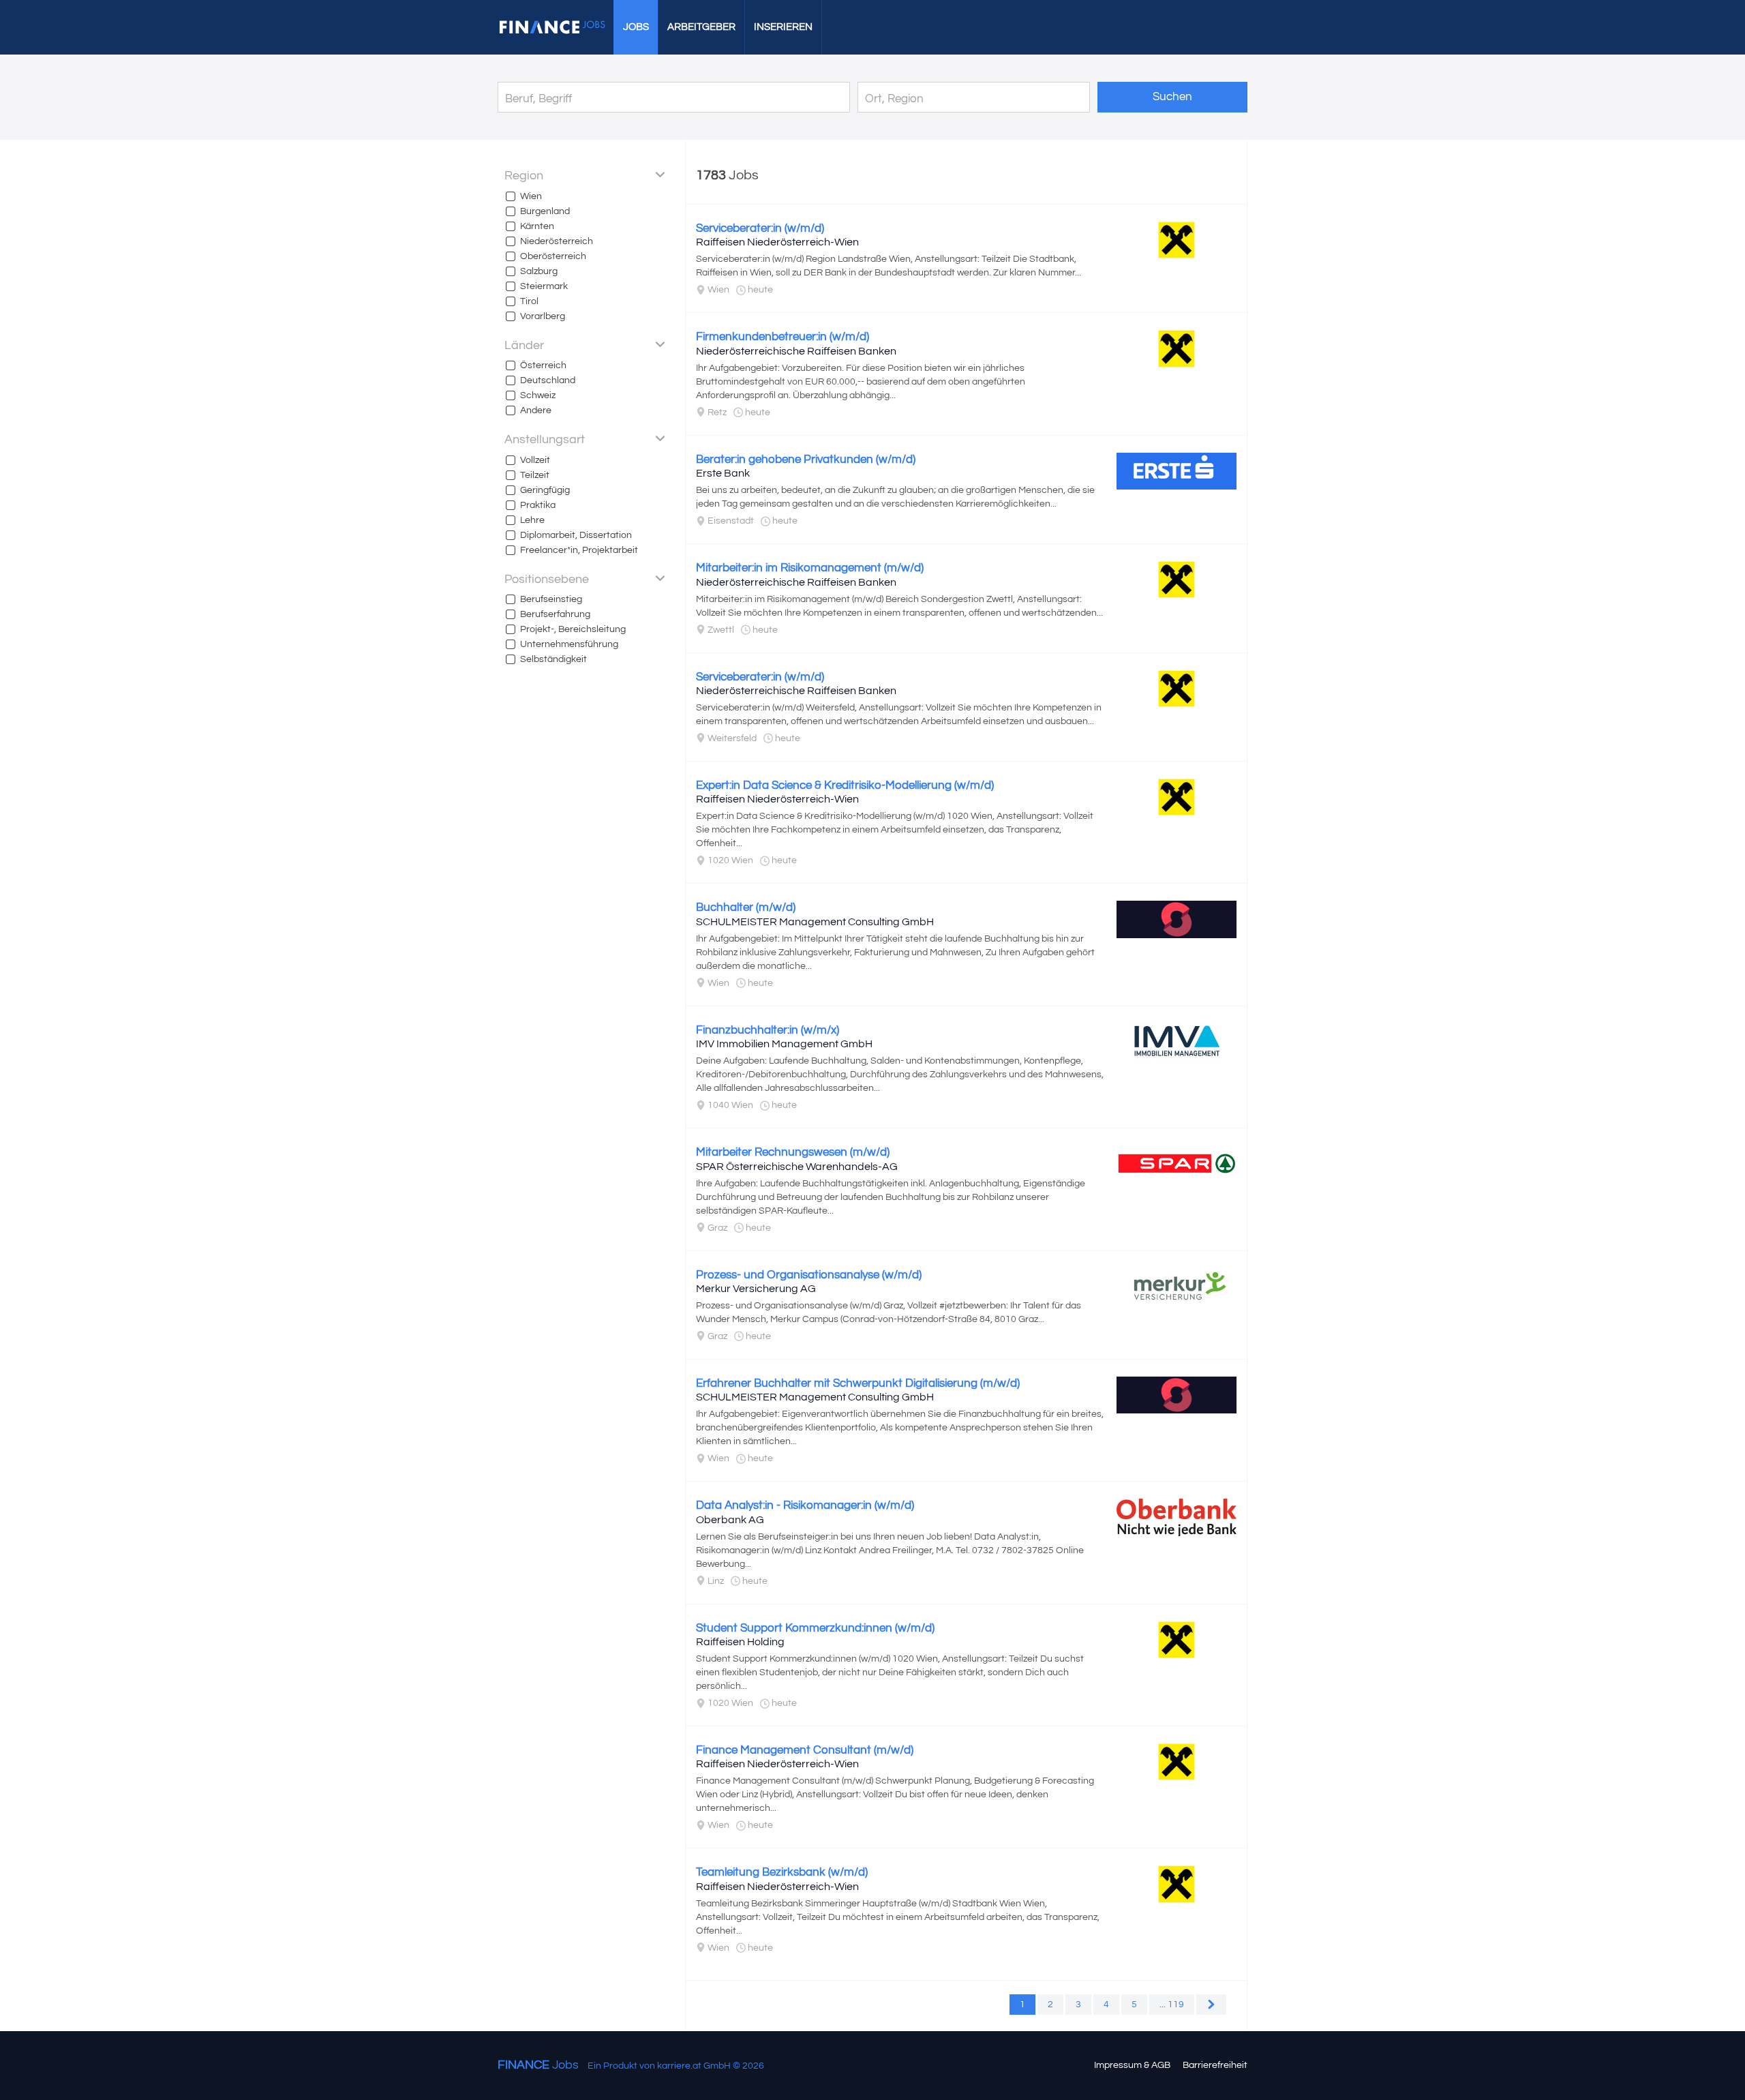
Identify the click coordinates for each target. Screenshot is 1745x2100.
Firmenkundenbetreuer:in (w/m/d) (783, 337)
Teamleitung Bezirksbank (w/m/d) (782, 1872)
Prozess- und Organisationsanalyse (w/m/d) (809, 1275)
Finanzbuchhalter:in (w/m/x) (768, 1030)
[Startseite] (552, 27)
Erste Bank (723, 473)
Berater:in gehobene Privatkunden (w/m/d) (806, 460)
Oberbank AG (730, 1520)
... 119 (1172, 2005)
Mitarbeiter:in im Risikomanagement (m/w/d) (810, 568)
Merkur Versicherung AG (756, 1289)
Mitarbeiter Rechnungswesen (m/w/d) (793, 1152)
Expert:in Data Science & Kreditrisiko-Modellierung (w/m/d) (845, 785)
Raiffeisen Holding (740, 1642)
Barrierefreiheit (1215, 2065)
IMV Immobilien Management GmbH (784, 1044)
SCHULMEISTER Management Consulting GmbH (815, 922)
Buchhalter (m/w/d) (746, 907)
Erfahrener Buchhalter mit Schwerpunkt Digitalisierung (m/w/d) (858, 1383)
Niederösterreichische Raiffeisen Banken (796, 351)
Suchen (1172, 97)
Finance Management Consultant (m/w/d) (805, 1750)
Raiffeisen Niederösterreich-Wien (777, 242)
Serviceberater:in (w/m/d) (760, 228)
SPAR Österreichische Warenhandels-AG (797, 1167)
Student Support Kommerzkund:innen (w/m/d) (815, 1628)
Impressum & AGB (1132, 2065)
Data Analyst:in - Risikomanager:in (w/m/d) (805, 1505)
